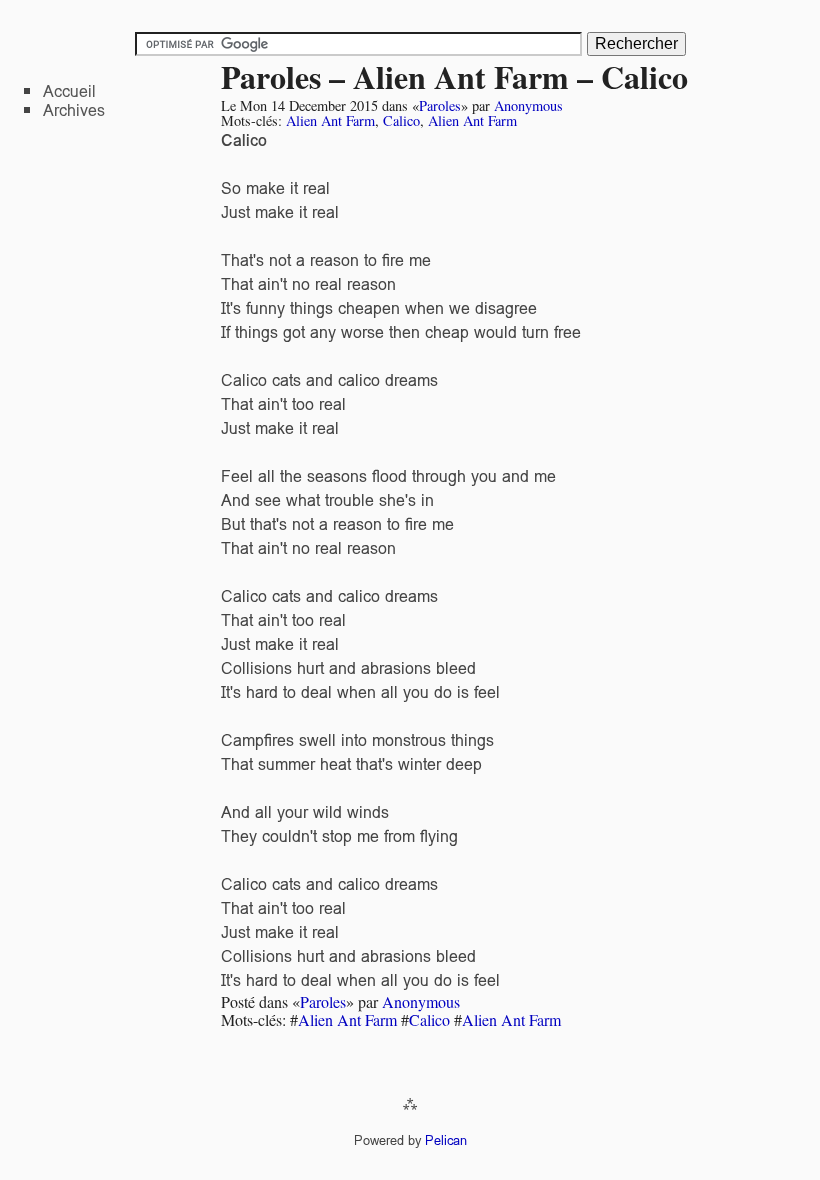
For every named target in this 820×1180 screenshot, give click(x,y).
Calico (401, 120)
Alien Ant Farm (330, 120)
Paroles (440, 105)
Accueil (69, 91)
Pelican (446, 1140)
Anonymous (528, 105)
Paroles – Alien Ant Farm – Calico (454, 76)
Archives (74, 110)
